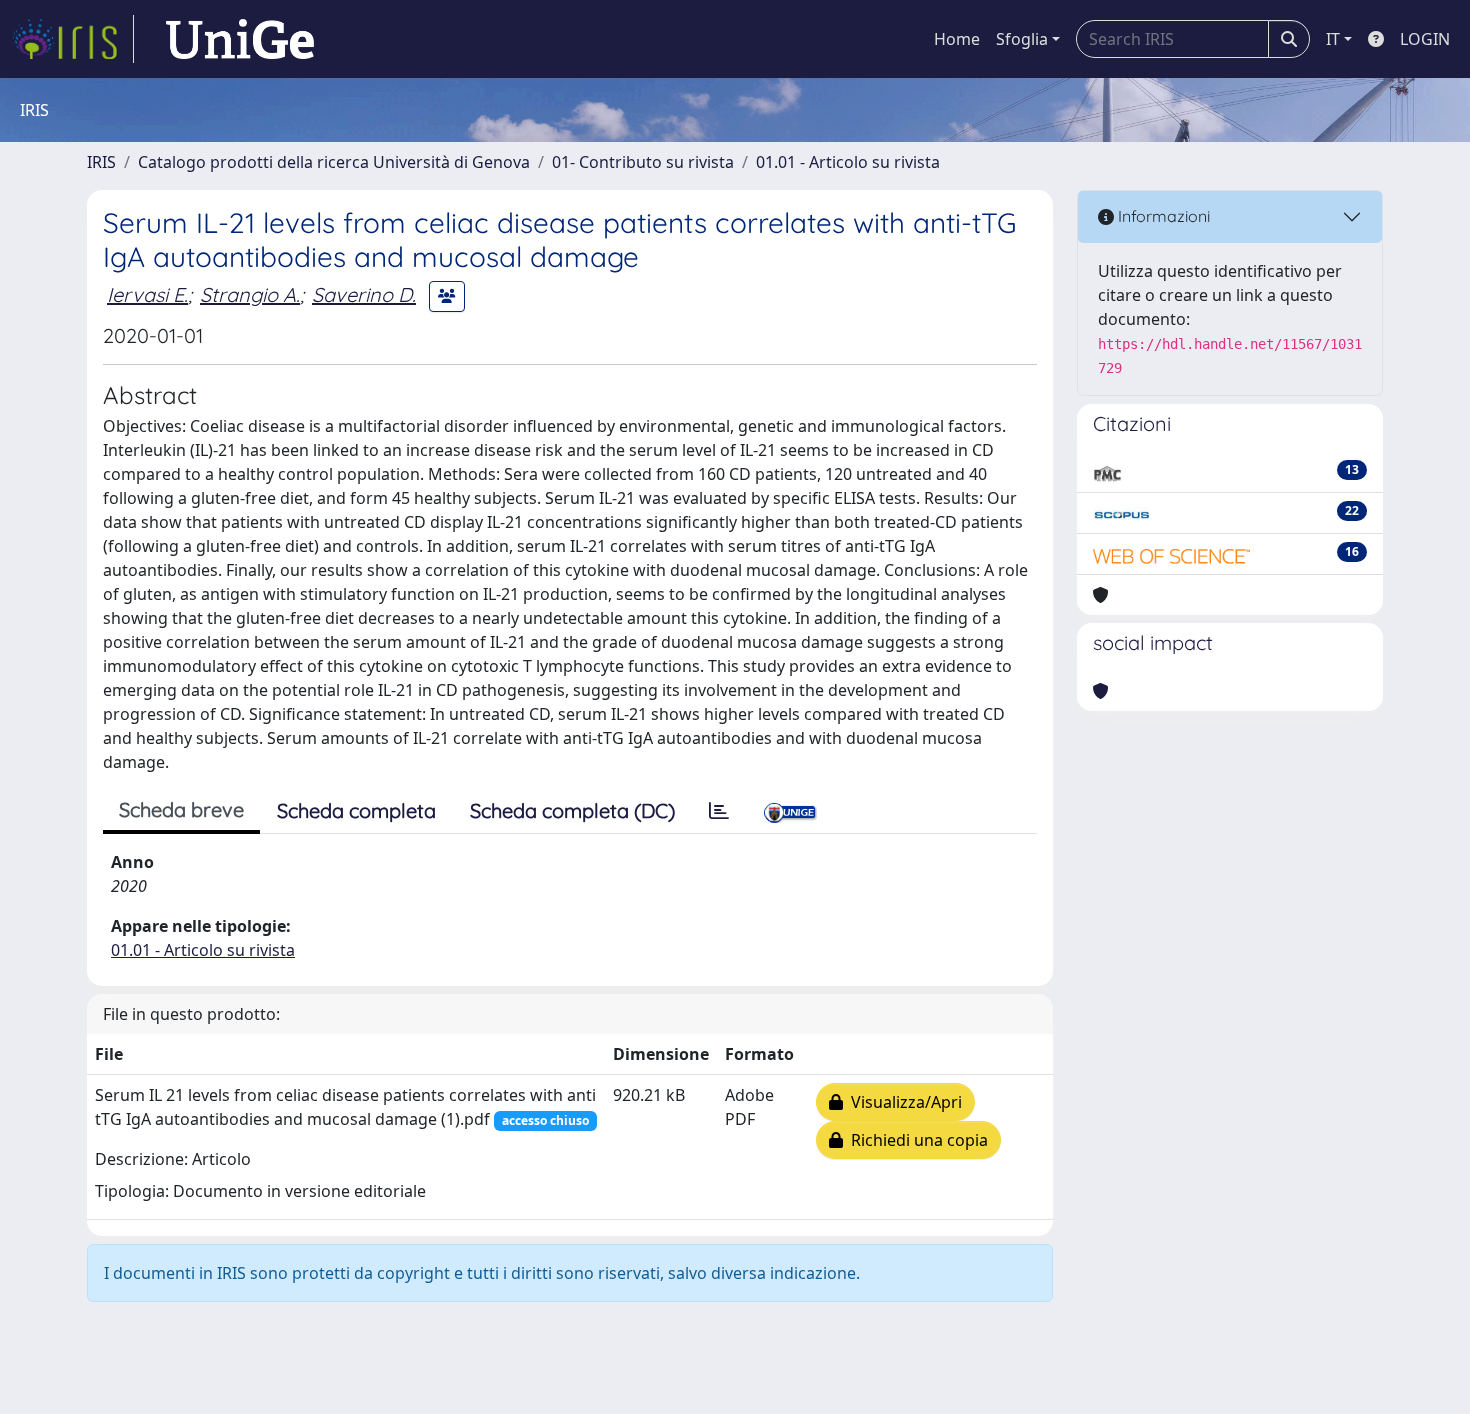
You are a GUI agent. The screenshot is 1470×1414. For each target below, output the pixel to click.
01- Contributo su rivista (643, 162)
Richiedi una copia (915, 1140)
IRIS (101, 162)
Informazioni (1162, 216)
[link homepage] (73, 39)
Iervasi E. (147, 294)
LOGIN (1425, 39)
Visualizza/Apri (902, 1102)
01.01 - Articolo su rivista (848, 162)
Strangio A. (250, 294)
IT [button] (1333, 39)
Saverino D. (364, 294)
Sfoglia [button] (1022, 39)
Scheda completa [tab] (356, 810)
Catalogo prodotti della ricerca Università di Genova (334, 162)
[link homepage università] (240, 39)
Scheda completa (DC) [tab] (572, 810)
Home (957, 39)
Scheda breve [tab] (181, 809)
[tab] (719, 811)
